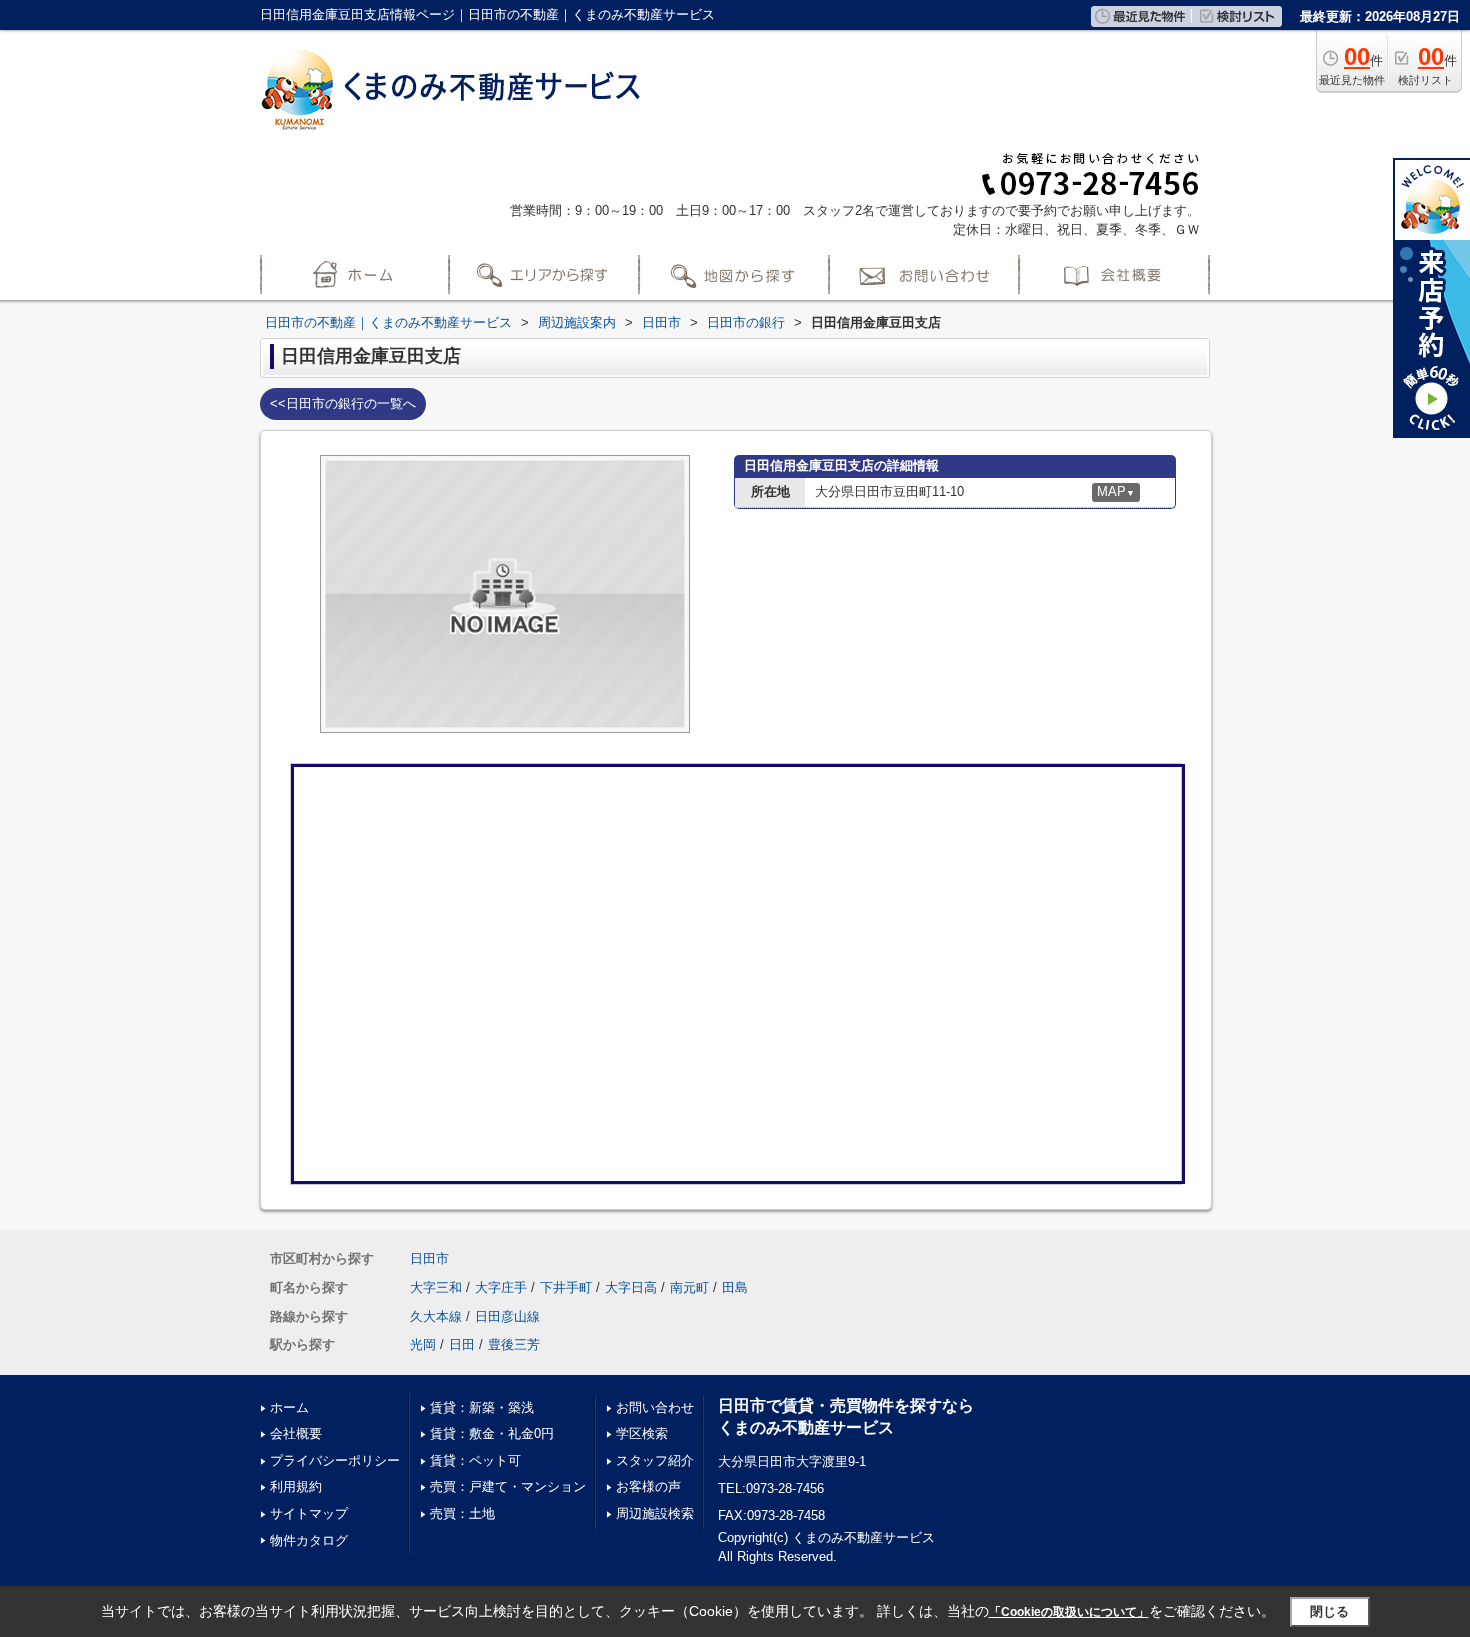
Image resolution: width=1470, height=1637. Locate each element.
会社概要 (296, 1433)
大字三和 (436, 1287)
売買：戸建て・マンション (508, 1486)
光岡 (423, 1344)
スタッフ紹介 (655, 1460)
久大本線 (436, 1316)
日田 (462, 1344)
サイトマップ (309, 1513)
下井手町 (566, 1287)
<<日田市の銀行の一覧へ (343, 403)
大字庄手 (501, 1287)
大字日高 (631, 1287)
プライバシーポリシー (335, 1460)
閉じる (1329, 1611)
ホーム (289, 1407)
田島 (735, 1287)
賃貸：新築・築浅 (482, 1407)
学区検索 (642, 1433)
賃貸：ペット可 (475, 1460)
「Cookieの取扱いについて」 (1069, 1612)
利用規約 (296, 1486)
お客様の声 (648, 1486)
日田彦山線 (507, 1316)
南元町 (689, 1287)
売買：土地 (462, 1513)
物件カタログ (309, 1540)
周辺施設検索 (655, 1513)
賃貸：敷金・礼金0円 (492, 1433)
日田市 (429, 1258)
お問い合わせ (655, 1407)
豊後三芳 (514, 1344)
